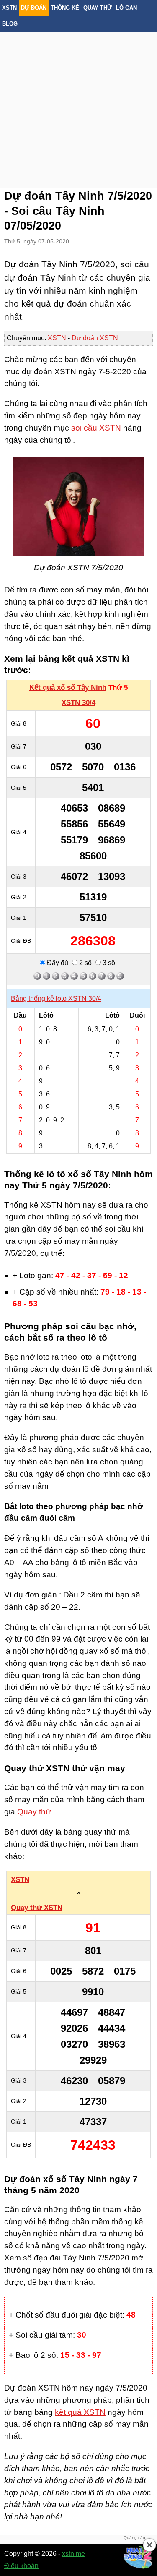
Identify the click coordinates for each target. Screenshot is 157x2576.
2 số (85, 963)
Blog (10, 24)
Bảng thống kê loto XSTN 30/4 (56, 998)
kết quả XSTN (80, 2412)
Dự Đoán (34, 8)
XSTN (9, 8)
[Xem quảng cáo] (138, 2557)
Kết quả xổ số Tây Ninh (68, 688)
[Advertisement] (78, 100)
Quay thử (98, 8)
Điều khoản (21, 2566)
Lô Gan (126, 8)
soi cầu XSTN (96, 428)
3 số (108, 963)
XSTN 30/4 (78, 703)
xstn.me (73, 2554)
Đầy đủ (57, 963)
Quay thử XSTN (37, 1908)
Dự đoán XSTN (95, 338)
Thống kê (65, 8)
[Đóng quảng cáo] (149, 2545)
